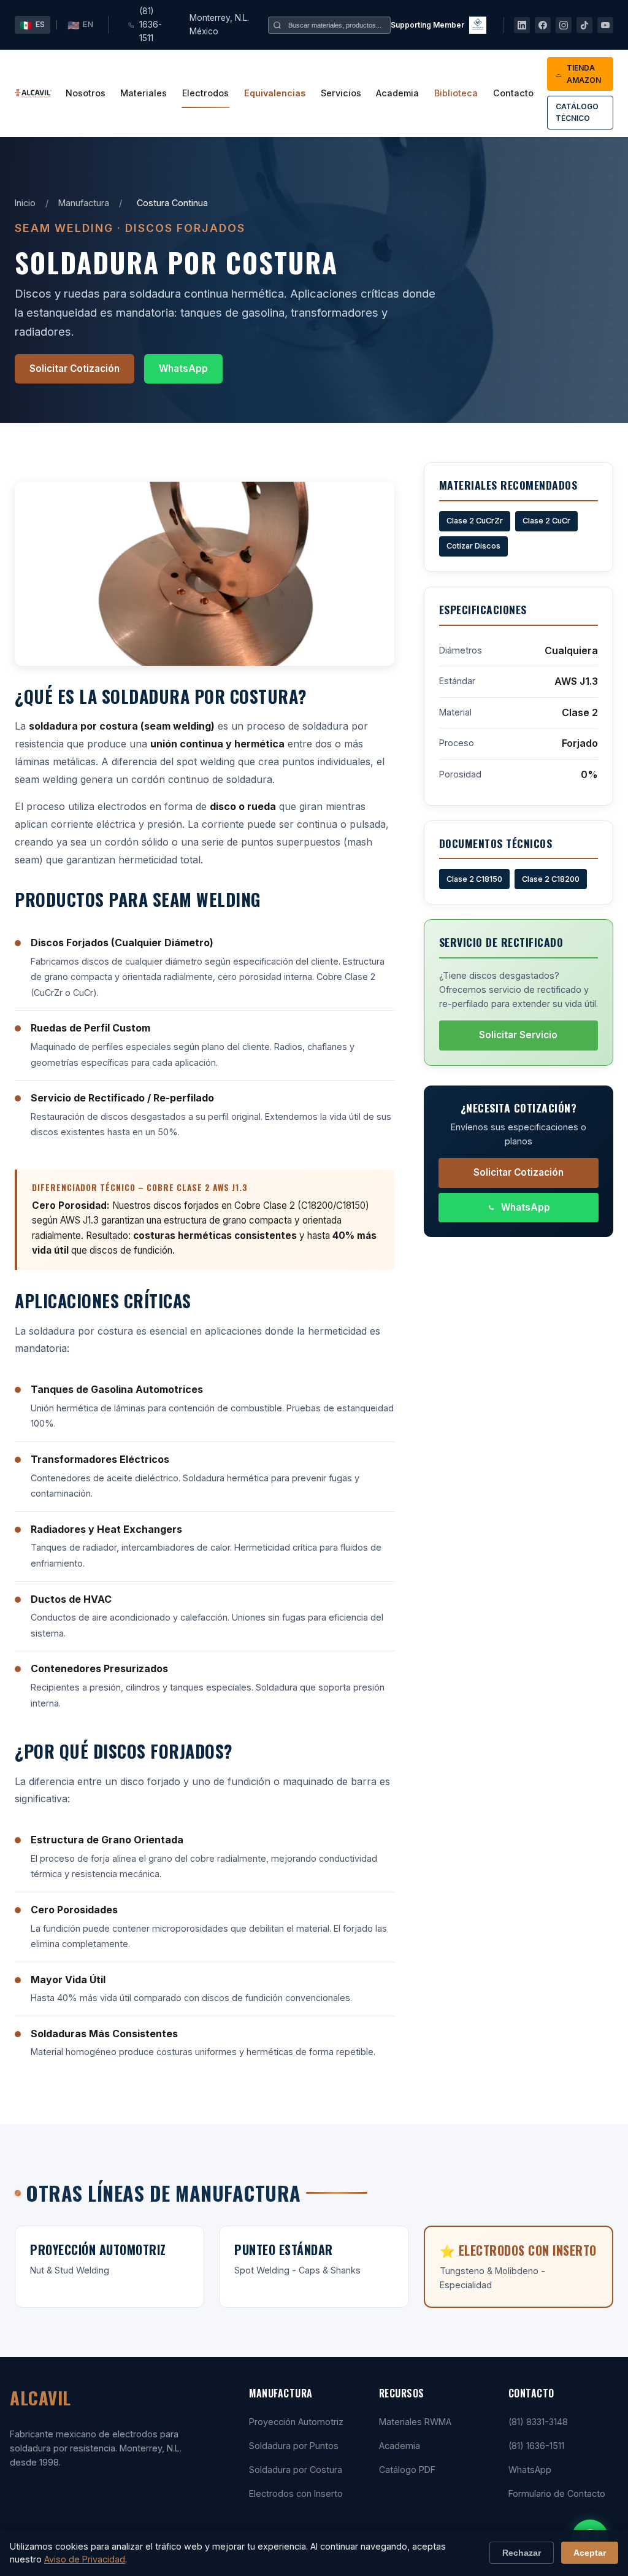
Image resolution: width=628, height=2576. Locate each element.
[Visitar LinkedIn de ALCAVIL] (522, 25)
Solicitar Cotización (75, 368)
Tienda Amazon (584, 74)
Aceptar (590, 2553)
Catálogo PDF (407, 2470)
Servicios (341, 93)
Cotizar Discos (473, 546)
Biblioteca (456, 93)
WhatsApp (183, 368)
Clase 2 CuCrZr (475, 521)
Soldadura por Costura (296, 2470)
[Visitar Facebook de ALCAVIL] (543, 25)
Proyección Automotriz (296, 2422)
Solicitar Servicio (518, 1035)
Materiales (144, 93)
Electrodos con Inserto (296, 2493)
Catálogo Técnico (577, 112)
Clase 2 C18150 (474, 879)
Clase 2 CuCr (546, 521)
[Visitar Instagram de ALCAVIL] (564, 25)
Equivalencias (275, 93)
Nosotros (86, 93)
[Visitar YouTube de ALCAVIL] (605, 25)
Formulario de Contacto (557, 2493)
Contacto (513, 93)
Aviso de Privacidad (85, 2559)
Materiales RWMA (415, 2422)
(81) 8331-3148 (538, 2422)
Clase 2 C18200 (551, 879)
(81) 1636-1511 (151, 25)
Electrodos (205, 93)
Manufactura (84, 203)
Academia (397, 93)
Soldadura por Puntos (294, 2446)
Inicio (25, 203)
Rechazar (522, 2553)
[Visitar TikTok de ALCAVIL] (584, 25)
